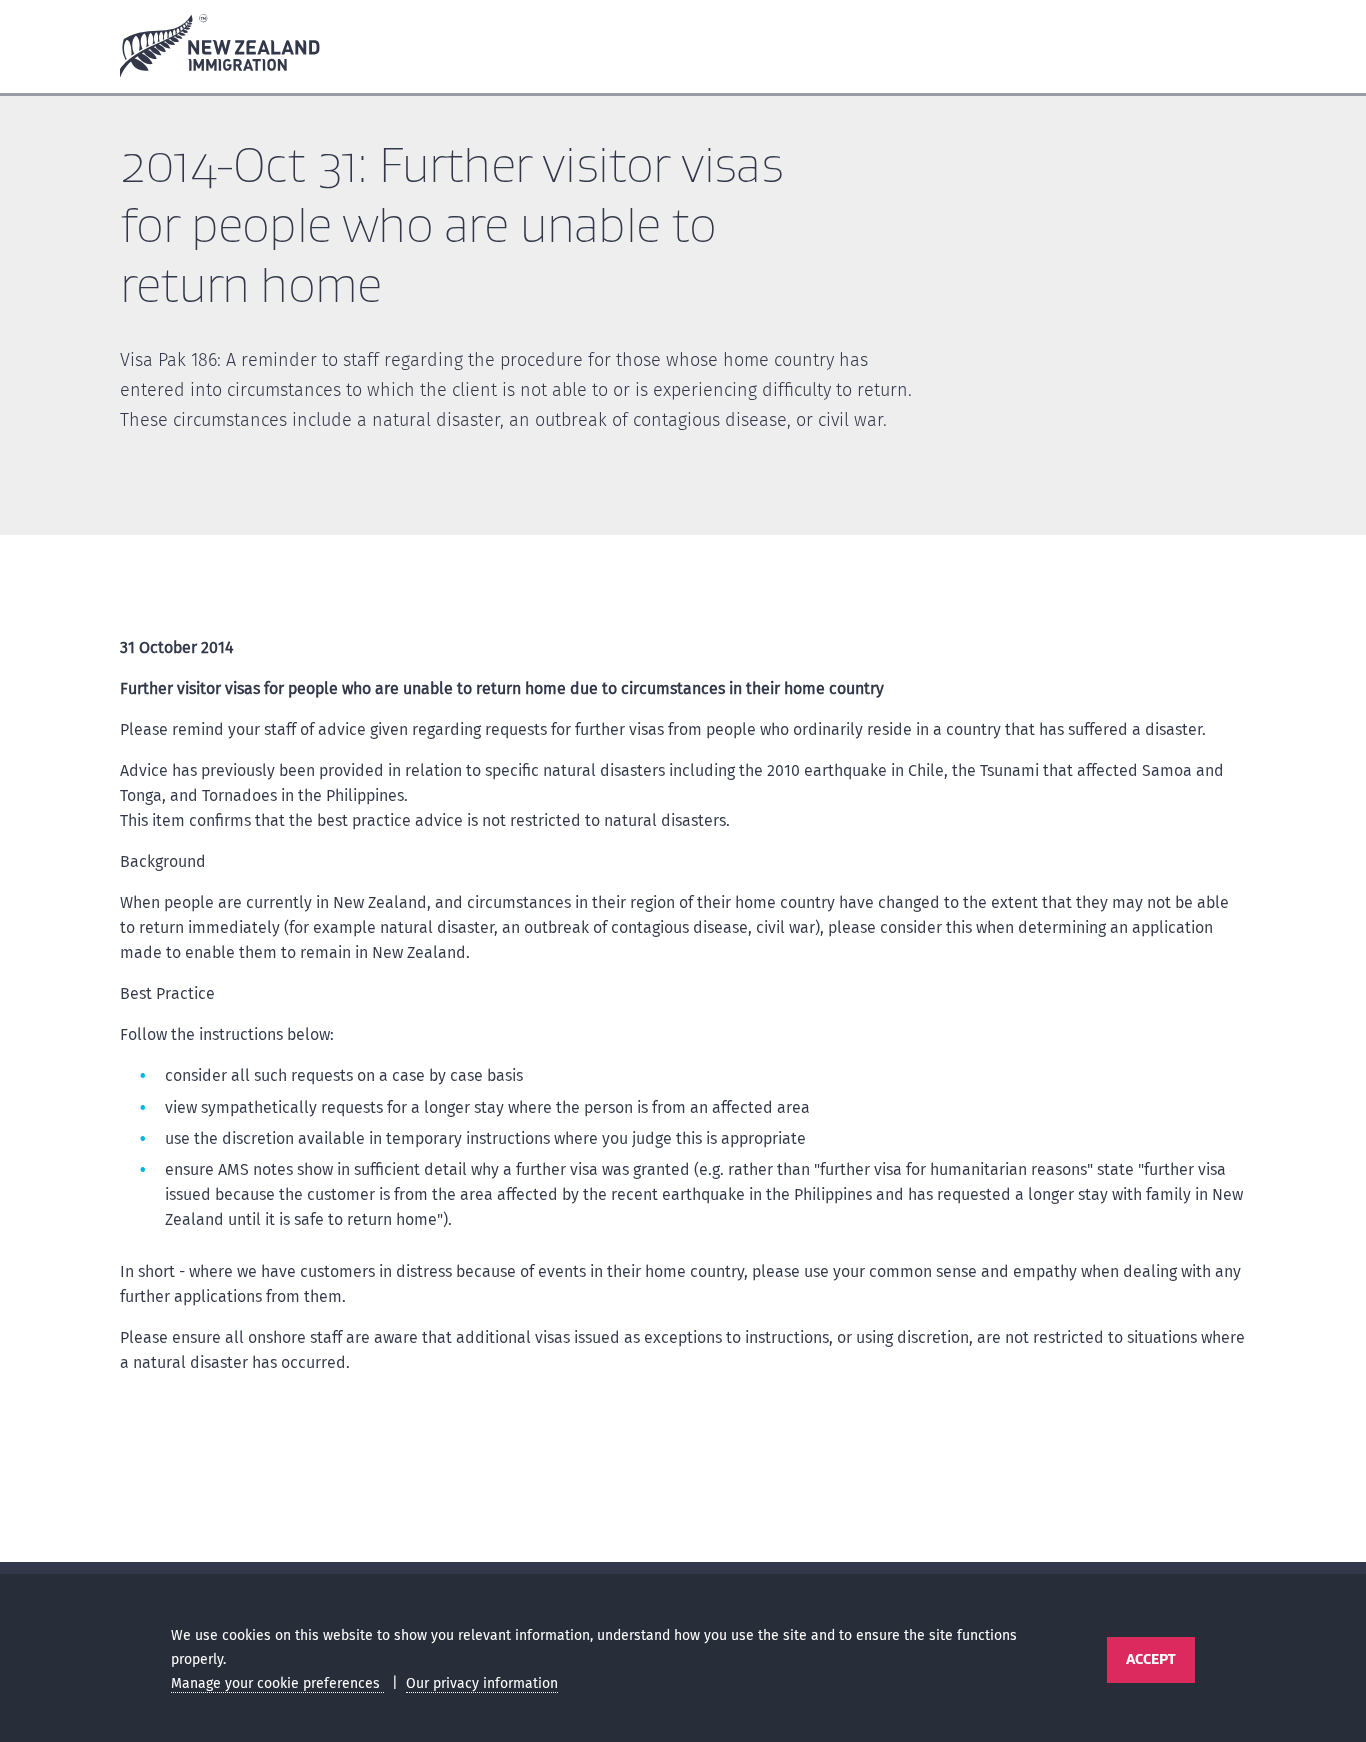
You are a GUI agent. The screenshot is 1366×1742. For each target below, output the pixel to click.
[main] (683, 833)
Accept (1150, 1659)
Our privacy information (482, 1683)
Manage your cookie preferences (277, 1683)
